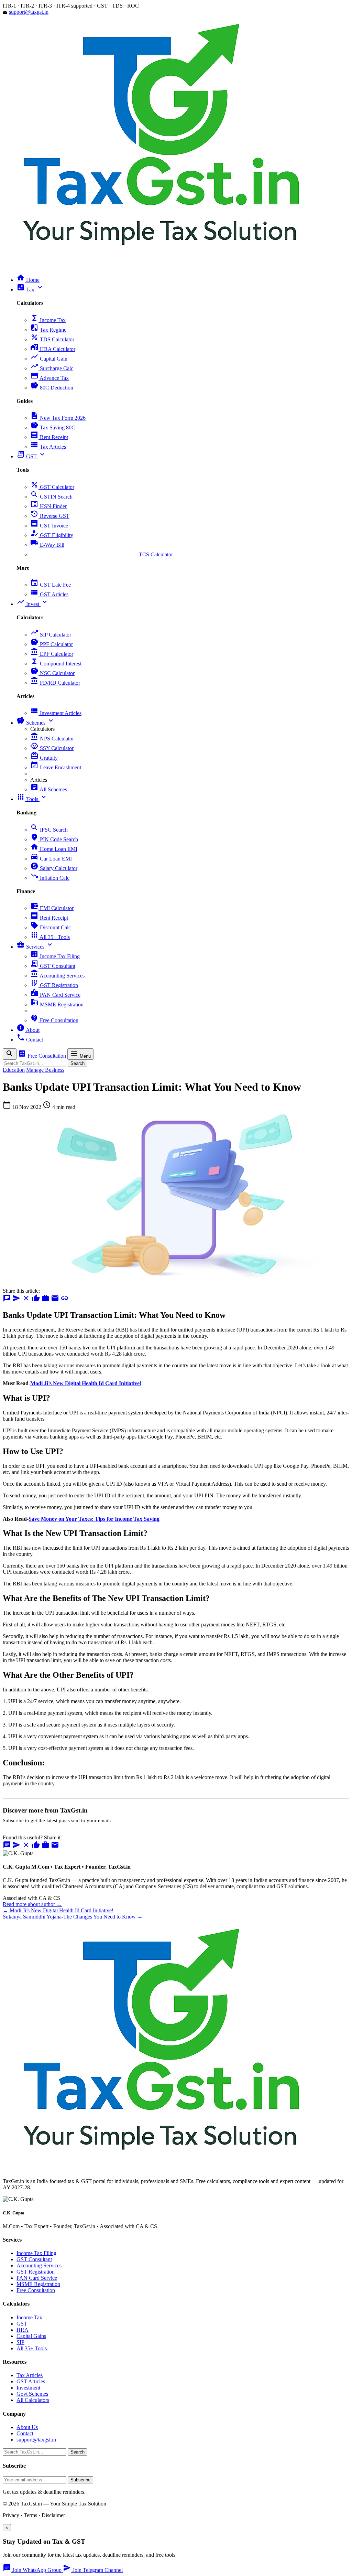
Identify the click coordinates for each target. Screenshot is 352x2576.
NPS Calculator (52, 739)
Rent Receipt (49, 437)
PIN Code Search (54, 839)
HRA (23, 2330)
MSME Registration (57, 1004)
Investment (28, 2388)
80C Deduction (52, 388)
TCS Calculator (102, 554)
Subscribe (80, 2480)
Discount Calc (51, 927)
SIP (20, 2342)
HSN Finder (48, 506)
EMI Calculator (52, 908)
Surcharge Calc (52, 368)
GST (22, 2324)
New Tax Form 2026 (58, 418)
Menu (80, 1054)
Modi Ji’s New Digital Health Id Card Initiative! (86, 1383)
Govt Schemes (32, 2394)
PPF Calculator (52, 644)
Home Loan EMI (54, 849)
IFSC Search (49, 830)
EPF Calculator (52, 654)
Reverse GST (50, 516)
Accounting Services (57, 976)
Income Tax (48, 320)
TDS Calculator (52, 339)
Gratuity (44, 758)
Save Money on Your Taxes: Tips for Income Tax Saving (94, 1519)
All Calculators (33, 2400)
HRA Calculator (53, 349)
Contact (25, 2433)
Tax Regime (48, 330)
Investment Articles (56, 713)
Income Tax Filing (55, 956)
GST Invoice (49, 526)
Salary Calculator (54, 868)
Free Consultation (54, 1020)
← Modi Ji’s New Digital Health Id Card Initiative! (58, 1910)
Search (78, 1063)
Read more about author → (32, 1904)
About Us (27, 2427)
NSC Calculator (52, 673)
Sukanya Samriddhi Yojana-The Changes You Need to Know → (73, 1917)
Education (14, 1070)
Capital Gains (31, 2336)
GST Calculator (52, 487)
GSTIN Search (51, 497)
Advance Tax (49, 378)
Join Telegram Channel (93, 2570)
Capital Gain (49, 359)
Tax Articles (48, 447)
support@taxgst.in (29, 12)
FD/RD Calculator (55, 683)
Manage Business (45, 1070)
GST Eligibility (52, 535)
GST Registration (54, 985)
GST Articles (49, 594)
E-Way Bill (47, 545)
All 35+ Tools (50, 937)
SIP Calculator (51, 635)
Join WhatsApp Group (33, 2570)
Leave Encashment (56, 767)
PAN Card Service (55, 995)
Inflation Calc (50, 878)
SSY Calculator (52, 748)
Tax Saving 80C (53, 427)
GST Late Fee (51, 585)
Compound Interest (56, 664)
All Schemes (49, 789)
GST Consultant (53, 966)
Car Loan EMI (51, 859)
